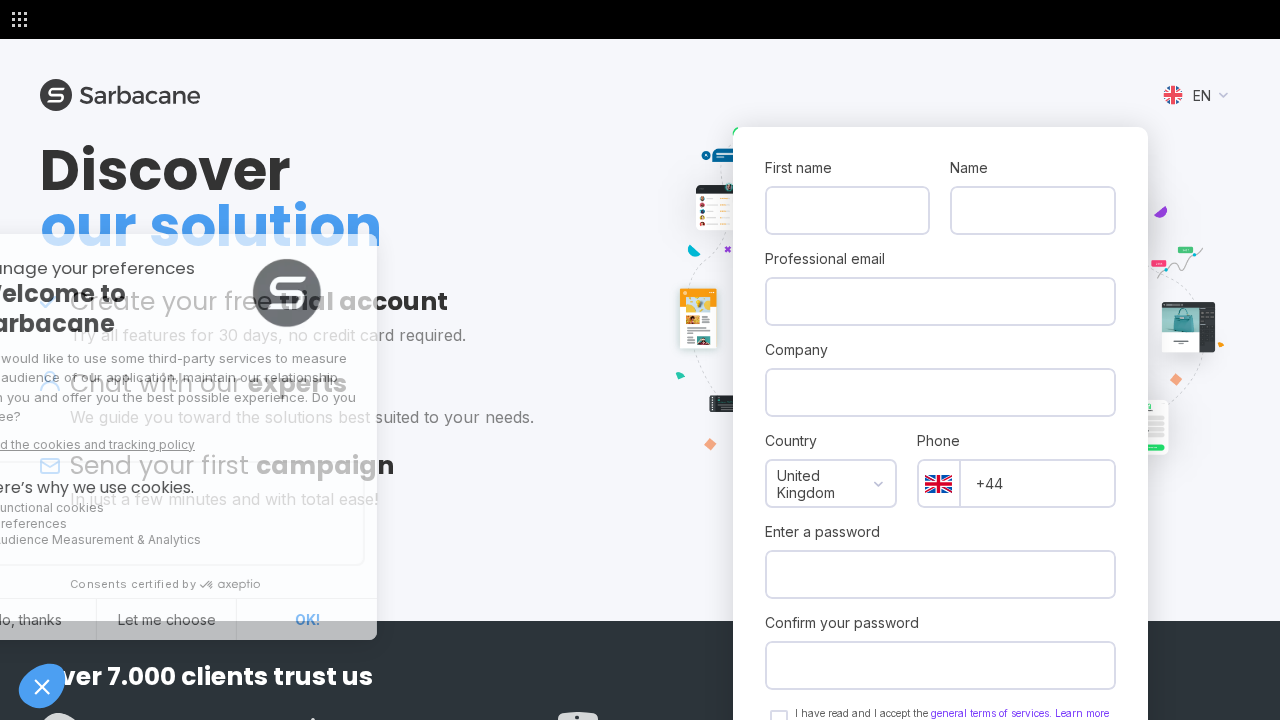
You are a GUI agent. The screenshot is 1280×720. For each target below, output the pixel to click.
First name (798, 167)
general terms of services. (993, 713)
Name (969, 167)
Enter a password (822, 531)
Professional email (825, 258)
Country (791, 440)
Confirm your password (842, 622)
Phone (938, 440)
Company (796, 349)
